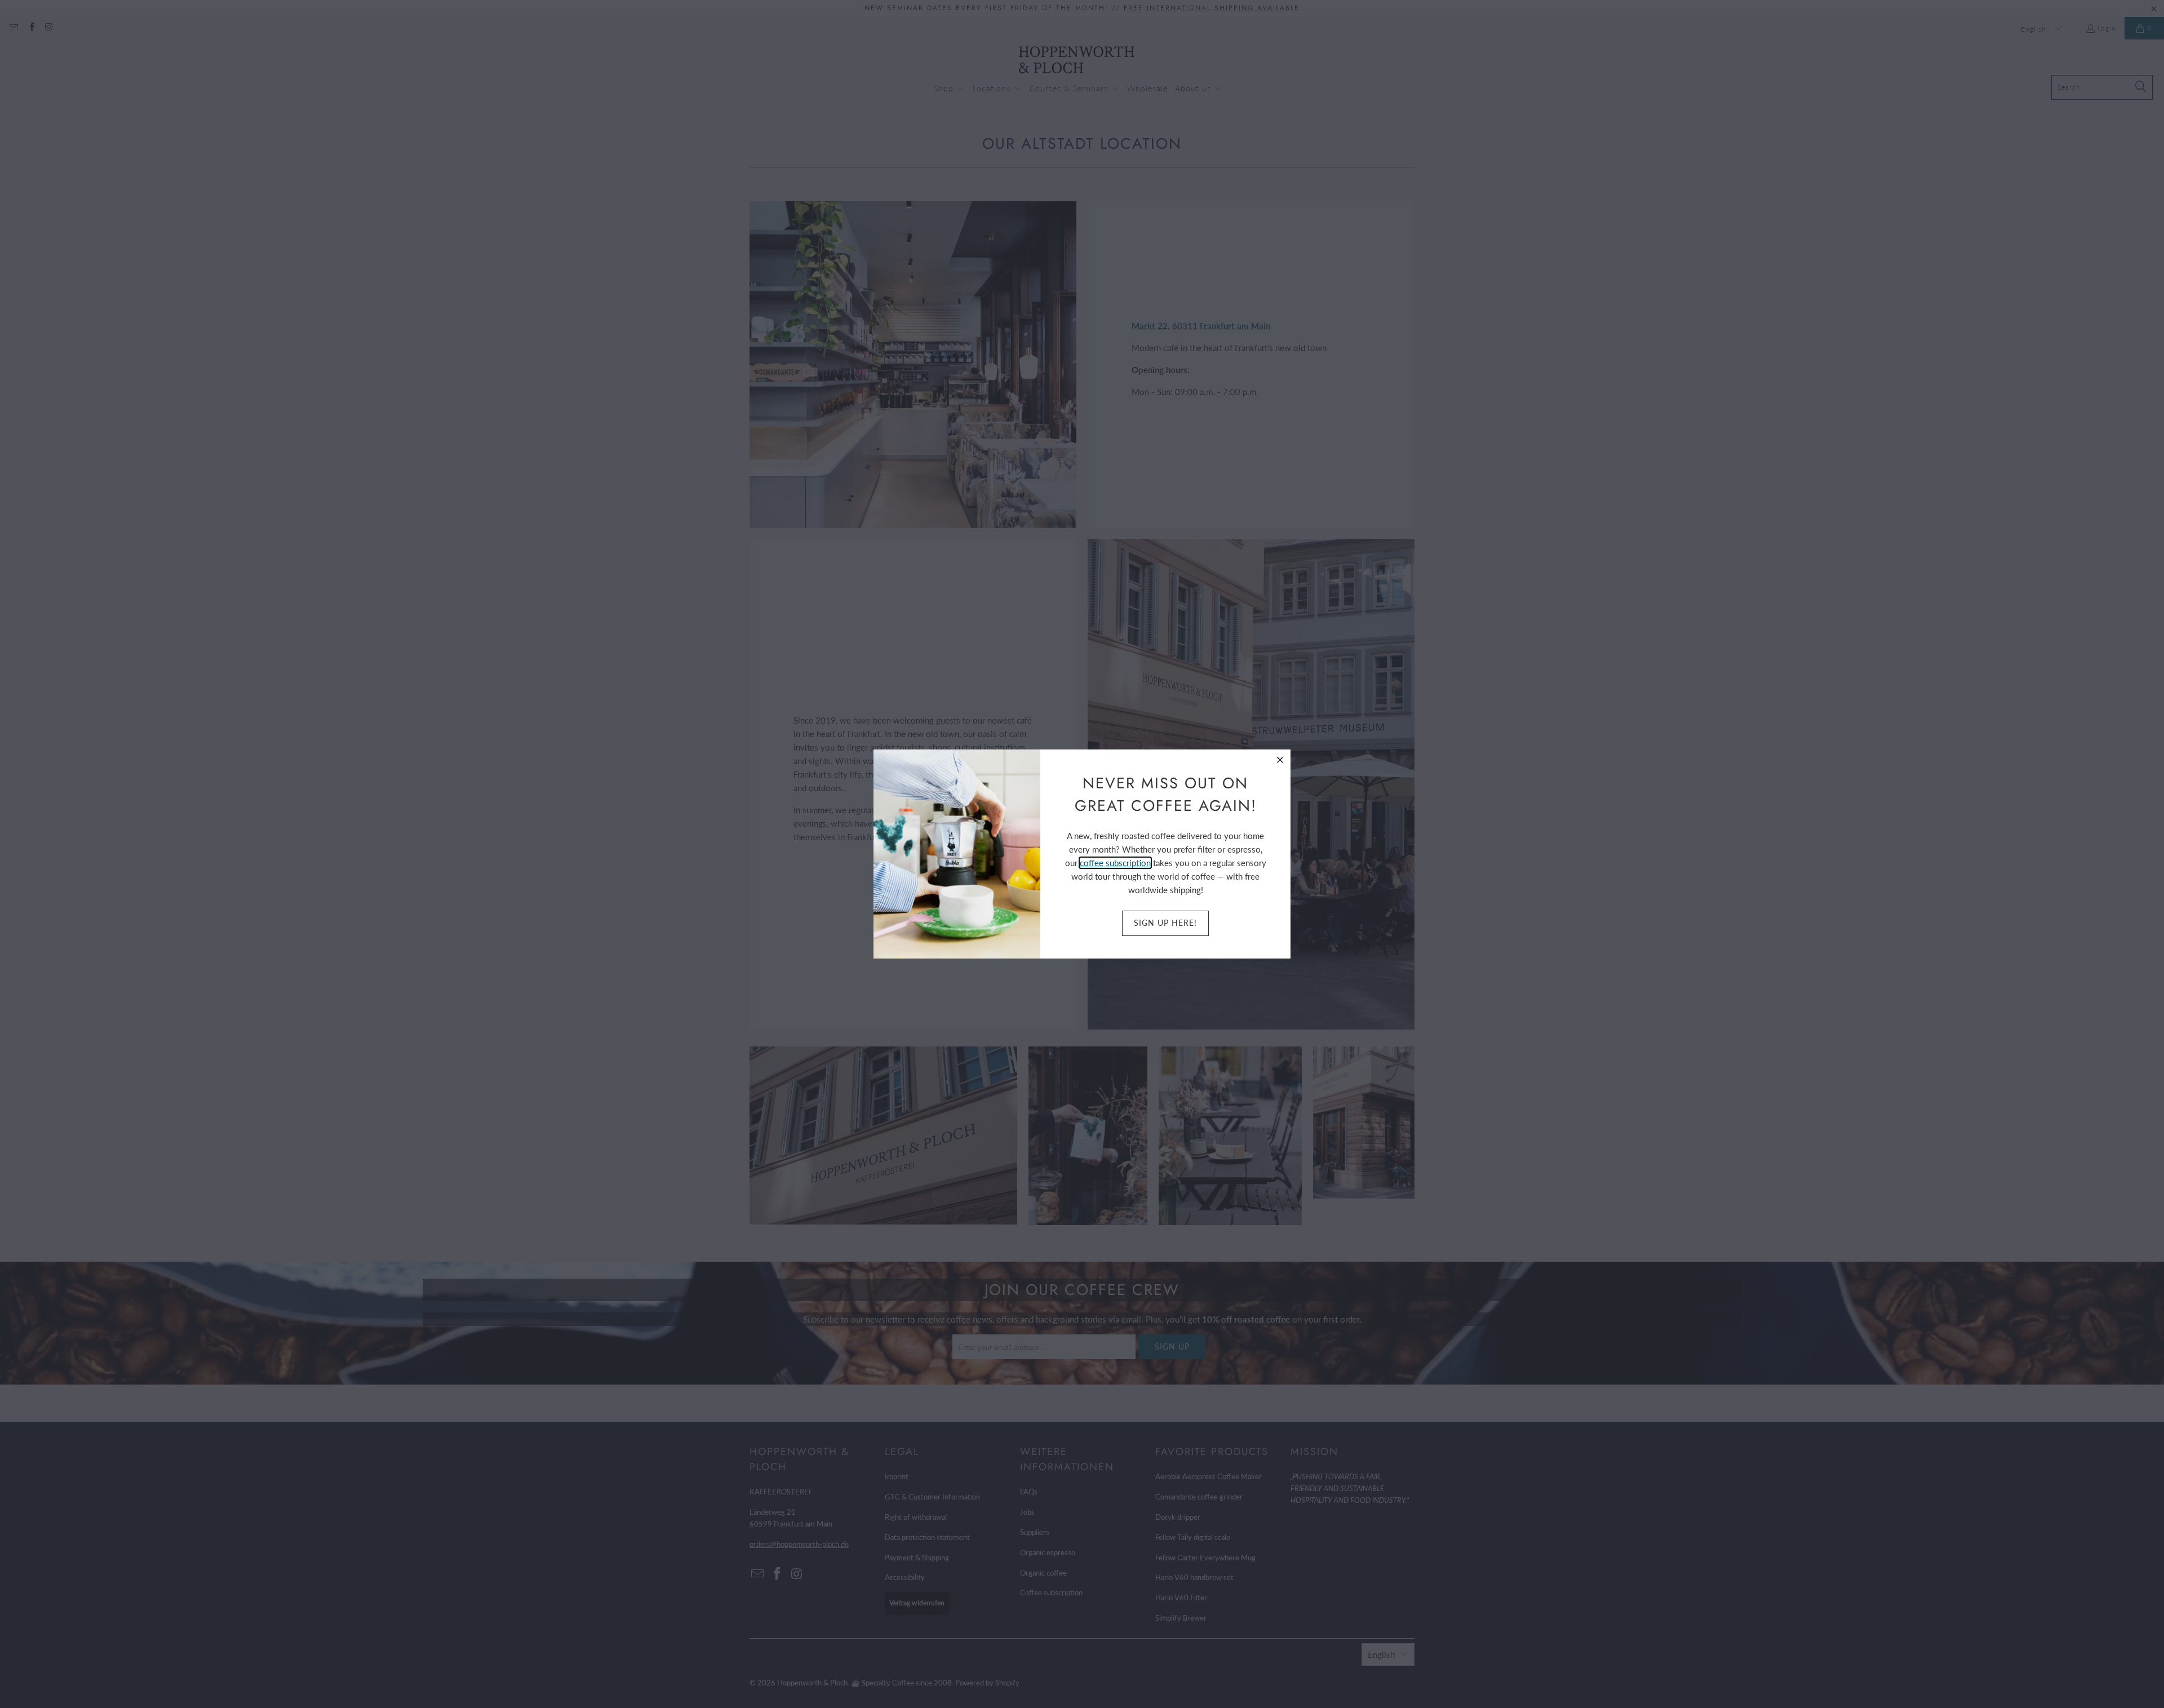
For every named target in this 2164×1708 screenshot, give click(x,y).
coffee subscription (1115, 863)
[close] (1280, 760)
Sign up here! (1165, 923)
